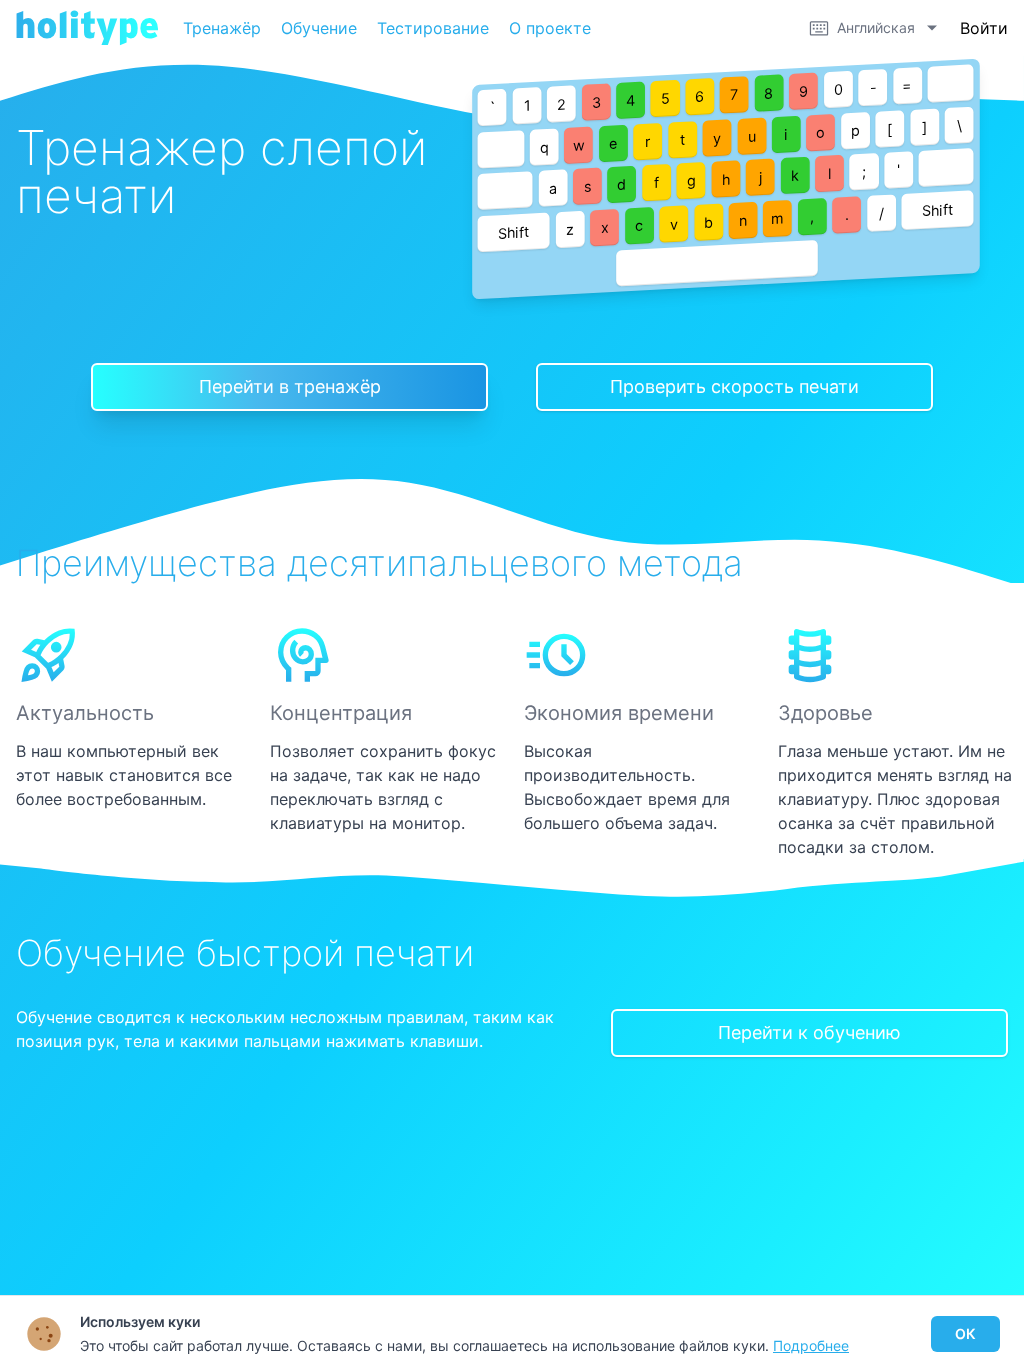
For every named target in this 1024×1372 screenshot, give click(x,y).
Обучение (319, 28)
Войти (984, 28)
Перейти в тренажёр (290, 386)
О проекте (550, 28)
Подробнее (811, 1345)
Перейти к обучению (809, 1032)
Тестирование (433, 28)
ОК (965, 1333)
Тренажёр (222, 28)
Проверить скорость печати (734, 386)
